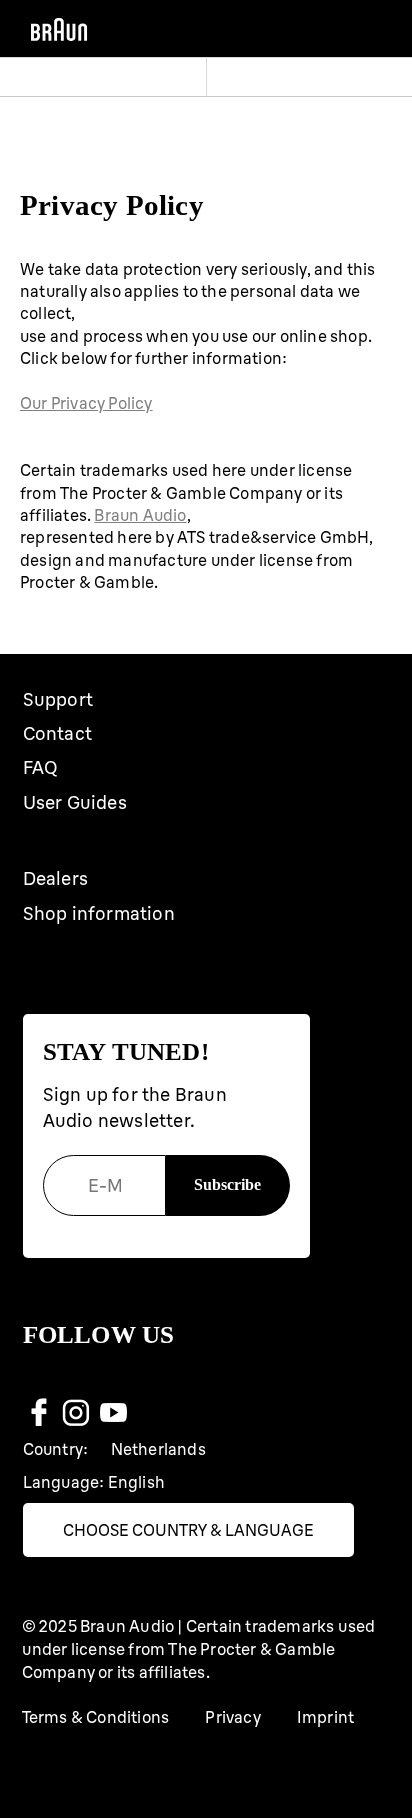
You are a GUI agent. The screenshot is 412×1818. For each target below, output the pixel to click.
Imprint (325, 1717)
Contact (57, 733)
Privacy (232, 1717)
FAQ (41, 767)
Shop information (99, 913)
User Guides (75, 802)
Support (58, 699)
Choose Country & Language (188, 1530)
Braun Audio (140, 515)
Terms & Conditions (96, 1717)
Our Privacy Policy (86, 403)
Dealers (55, 878)
